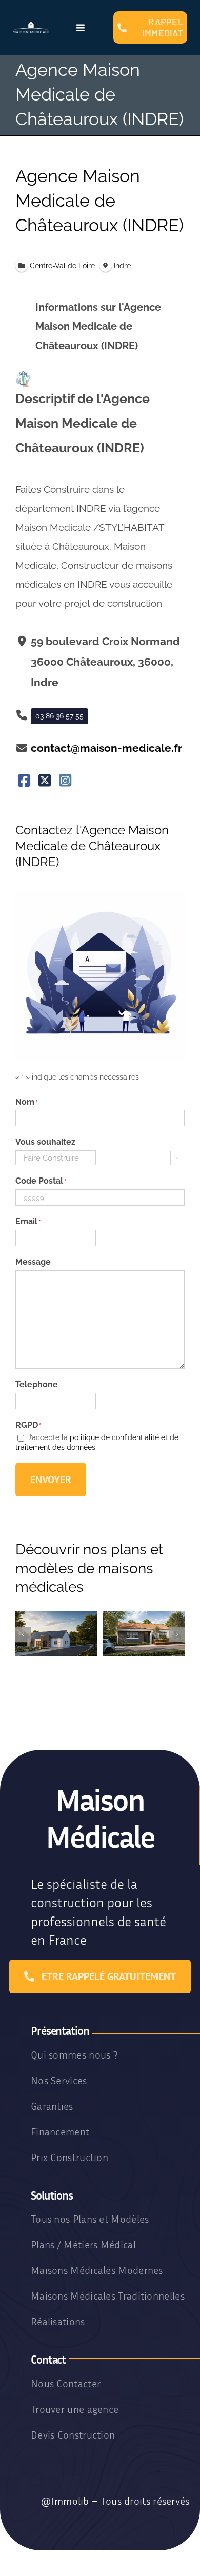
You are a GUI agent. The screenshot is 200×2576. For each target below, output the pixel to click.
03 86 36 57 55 (59, 716)
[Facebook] (24, 781)
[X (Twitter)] (45, 781)
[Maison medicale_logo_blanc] (31, 25)
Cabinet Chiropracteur (144, 1654)
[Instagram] (65, 781)
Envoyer (51, 1480)
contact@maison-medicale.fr (106, 748)
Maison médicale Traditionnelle (56, 1654)
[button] (23, 1634)
